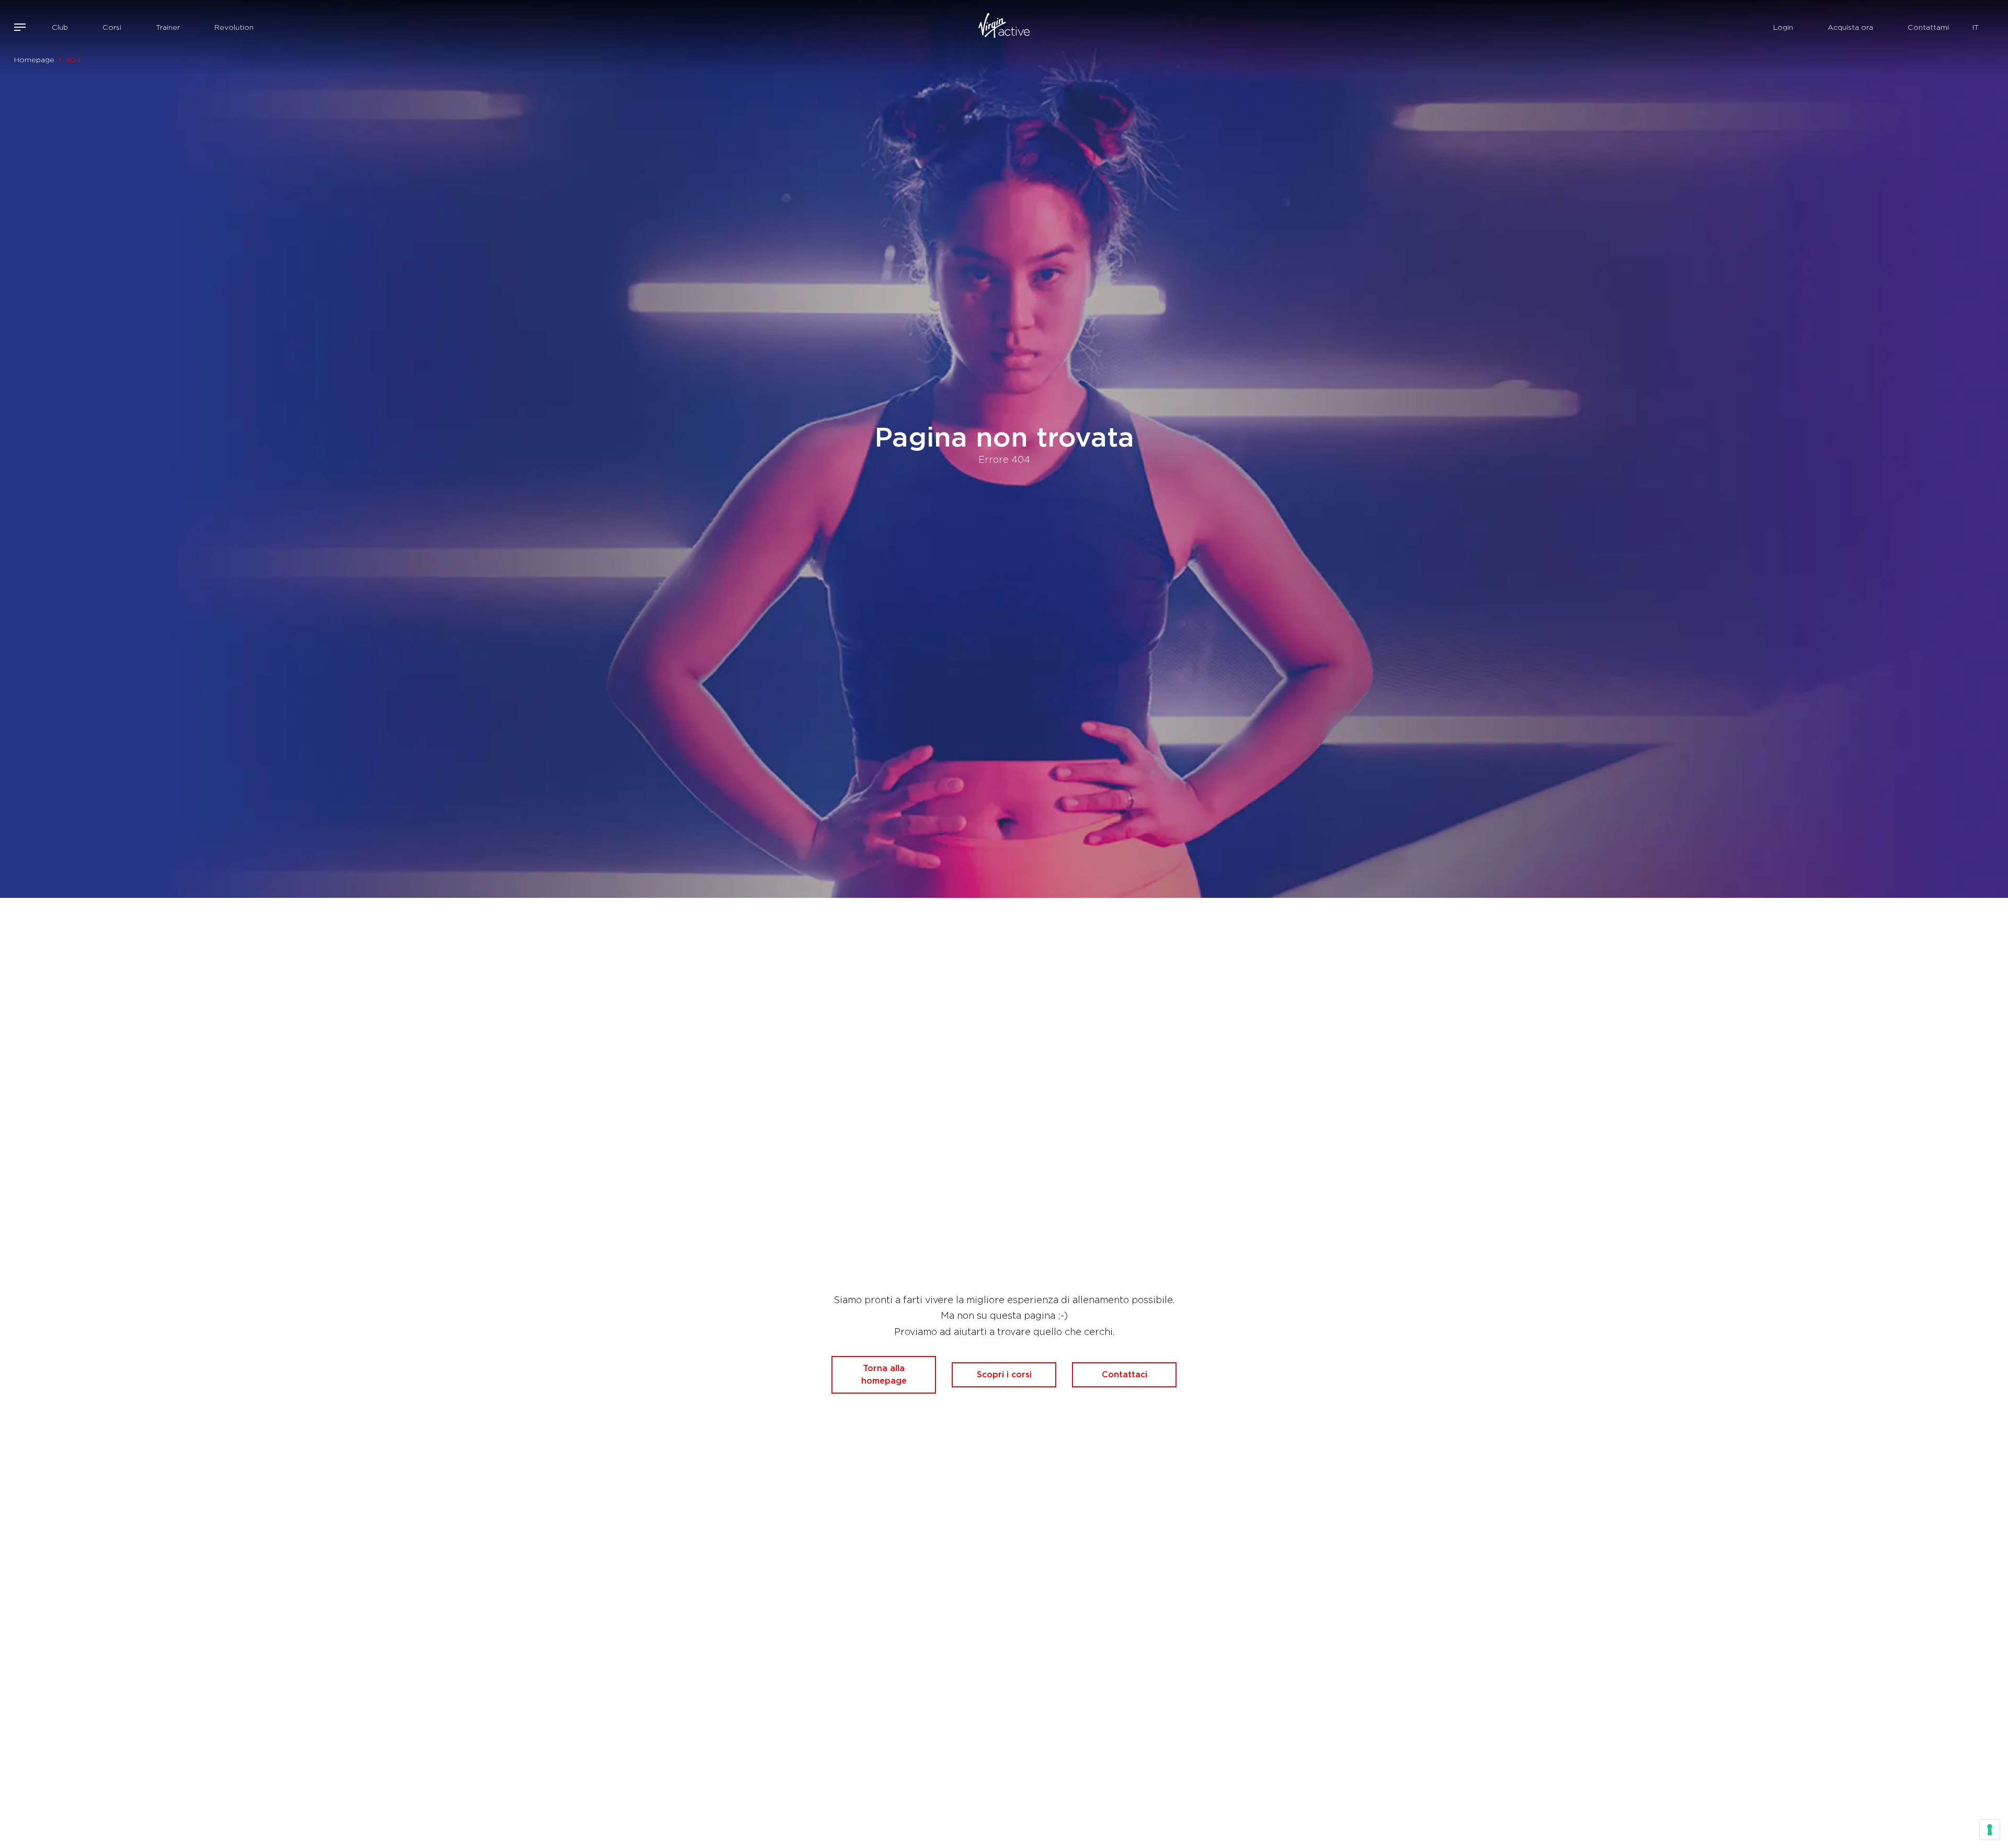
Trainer (168, 27)
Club (60, 27)
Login (1783, 27)
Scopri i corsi (1004, 1374)
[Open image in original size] (1004, 27)
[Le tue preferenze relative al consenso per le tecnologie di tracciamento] (1990, 1830)
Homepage (34, 60)
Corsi (112, 27)
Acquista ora (1850, 27)
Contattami (1928, 27)
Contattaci (1125, 1374)
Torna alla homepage (884, 1374)
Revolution (234, 27)
